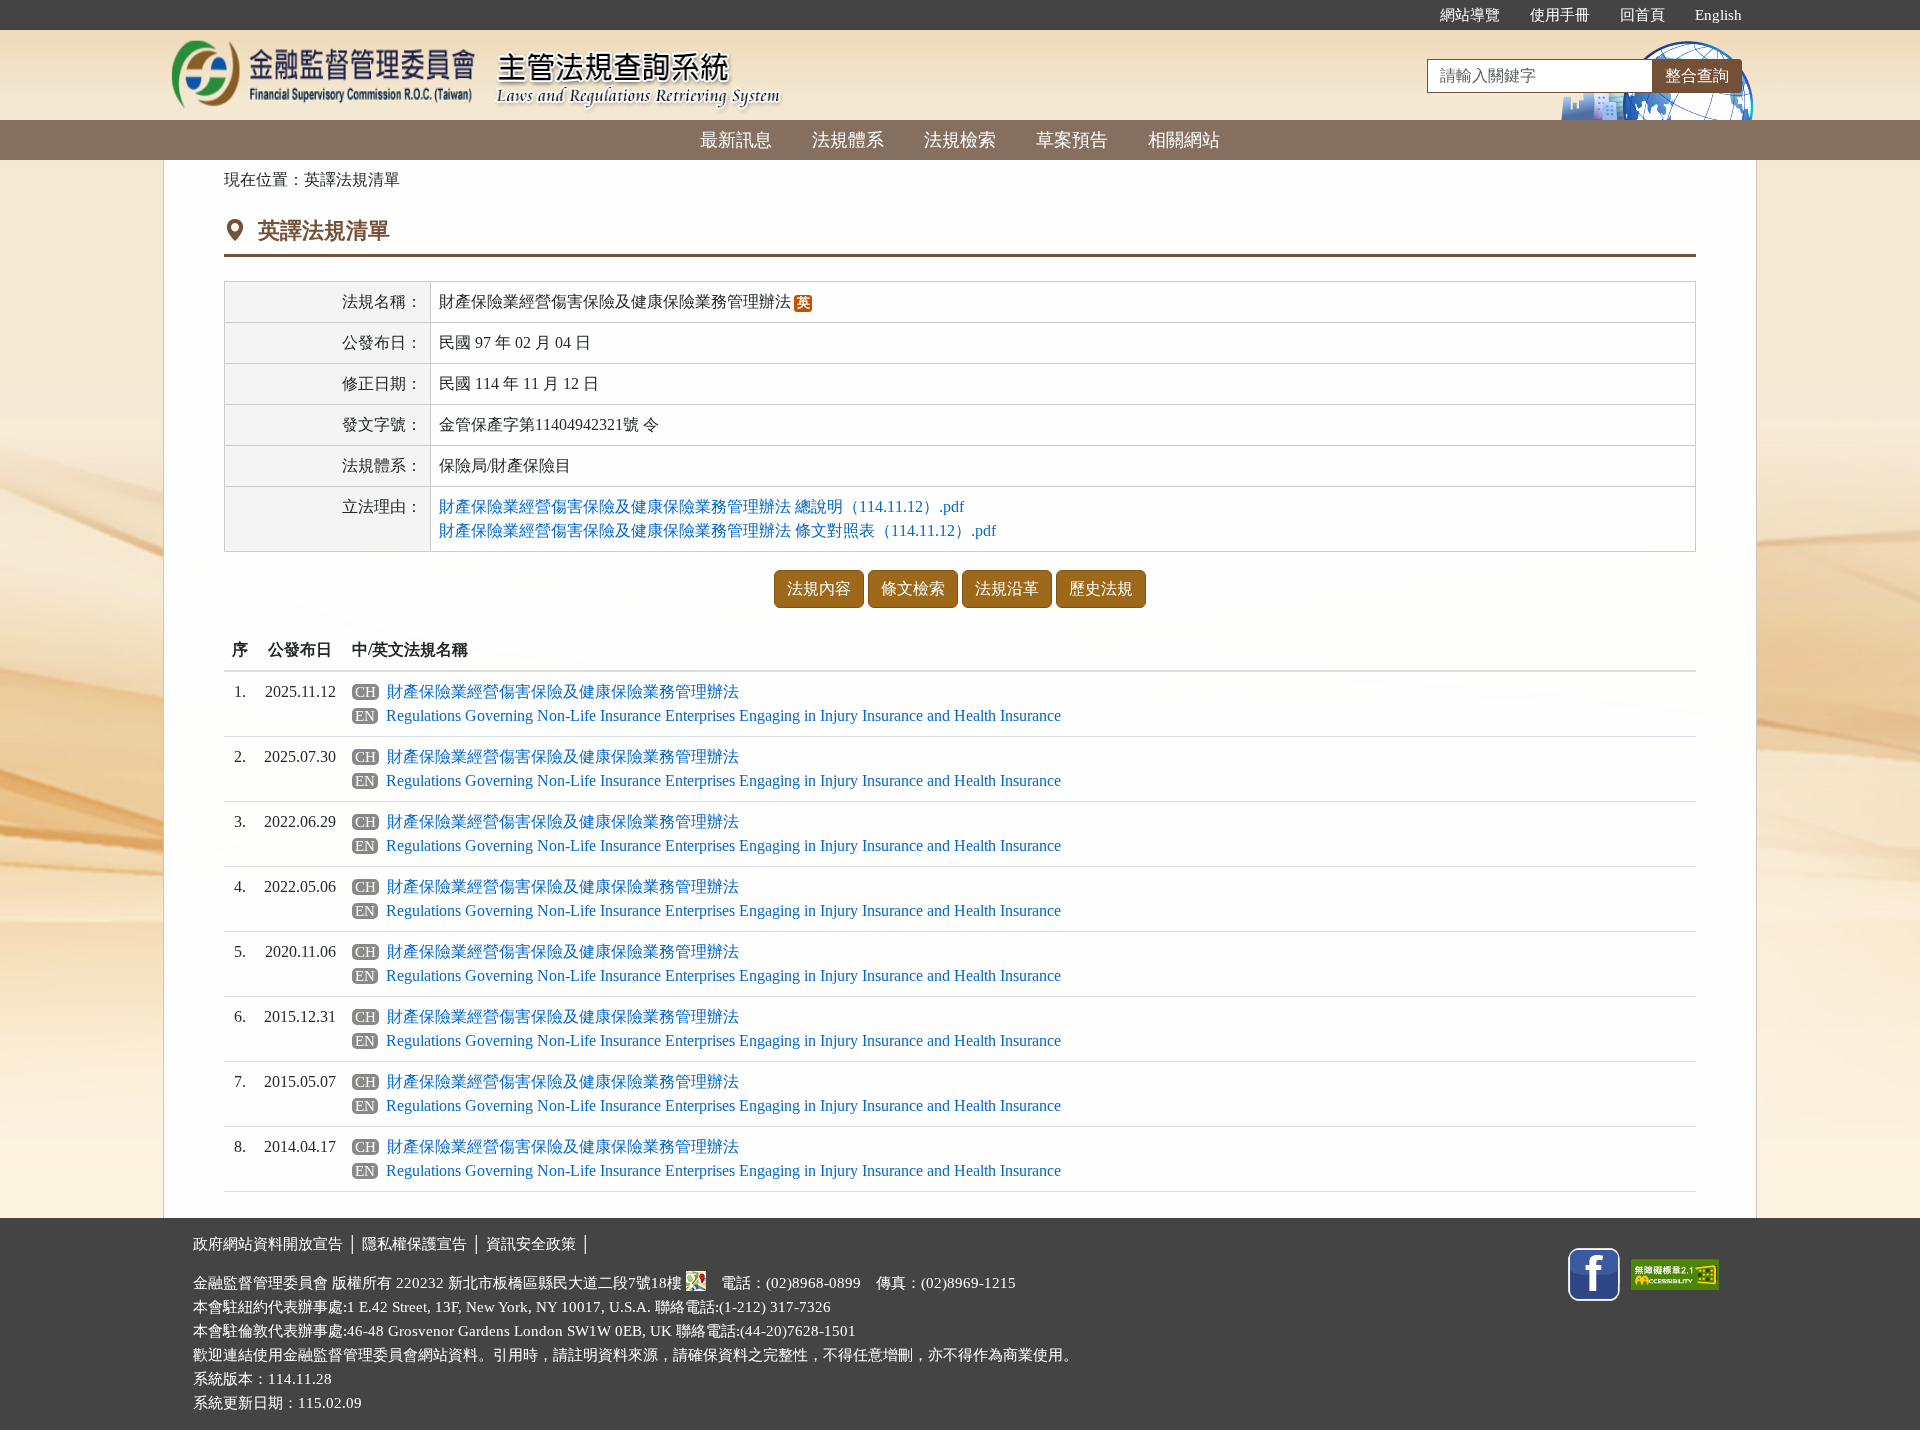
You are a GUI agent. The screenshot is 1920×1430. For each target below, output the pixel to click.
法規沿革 (1007, 588)
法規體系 (848, 140)
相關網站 (1184, 140)
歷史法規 (1101, 588)
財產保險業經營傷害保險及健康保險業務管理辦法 (563, 691)
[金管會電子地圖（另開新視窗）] (696, 1283)
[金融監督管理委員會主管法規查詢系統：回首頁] (323, 41)
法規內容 (819, 588)
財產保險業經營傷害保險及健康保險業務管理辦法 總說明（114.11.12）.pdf (701, 506)
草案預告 (1072, 140)
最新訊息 (736, 140)
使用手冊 (1560, 15)
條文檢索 (913, 588)
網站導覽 (1470, 15)
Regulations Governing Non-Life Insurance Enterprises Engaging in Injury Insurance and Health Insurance (723, 715)
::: (1404, 15)
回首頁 (1642, 15)
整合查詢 (1697, 75)
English (1718, 15)
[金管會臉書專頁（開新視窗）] (1594, 1273)
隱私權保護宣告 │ (424, 1244)
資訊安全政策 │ (538, 1244)
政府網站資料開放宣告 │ (277, 1244)
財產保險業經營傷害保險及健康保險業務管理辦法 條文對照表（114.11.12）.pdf (717, 530)
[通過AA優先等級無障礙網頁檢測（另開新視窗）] (1675, 1273)
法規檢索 (960, 140)
